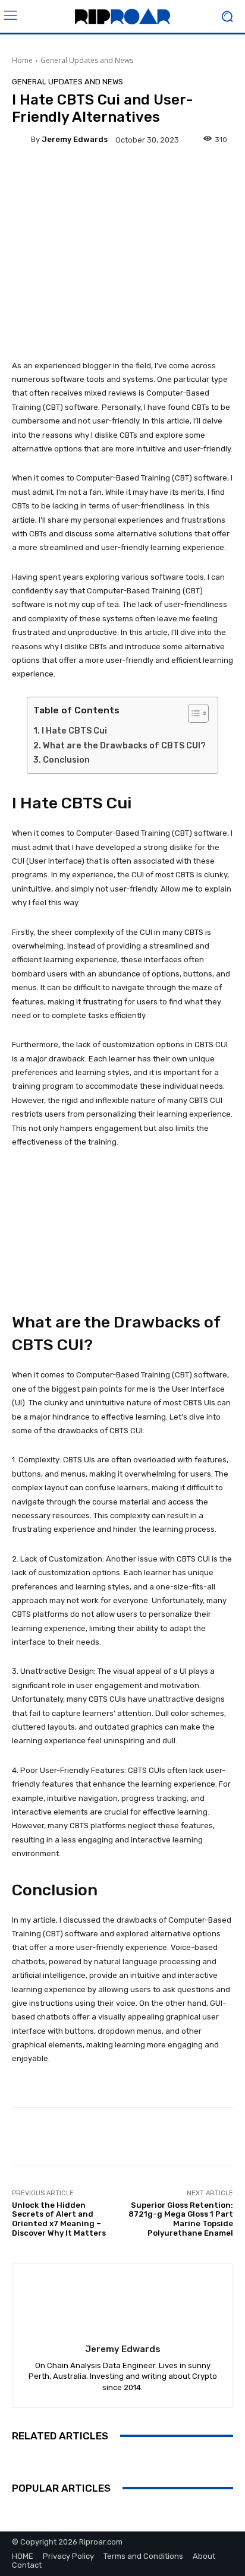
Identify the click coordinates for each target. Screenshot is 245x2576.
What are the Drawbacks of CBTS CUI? (124, 746)
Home (22, 60)
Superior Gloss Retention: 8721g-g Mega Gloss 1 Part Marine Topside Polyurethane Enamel (181, 2219)
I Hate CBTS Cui (74, 731)
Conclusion (66, 760)
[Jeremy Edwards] (21, 140)
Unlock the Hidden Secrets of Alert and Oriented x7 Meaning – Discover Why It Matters (59, 2219)
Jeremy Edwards (75, 139)
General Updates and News (87, 60)
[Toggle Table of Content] (192, 713)
